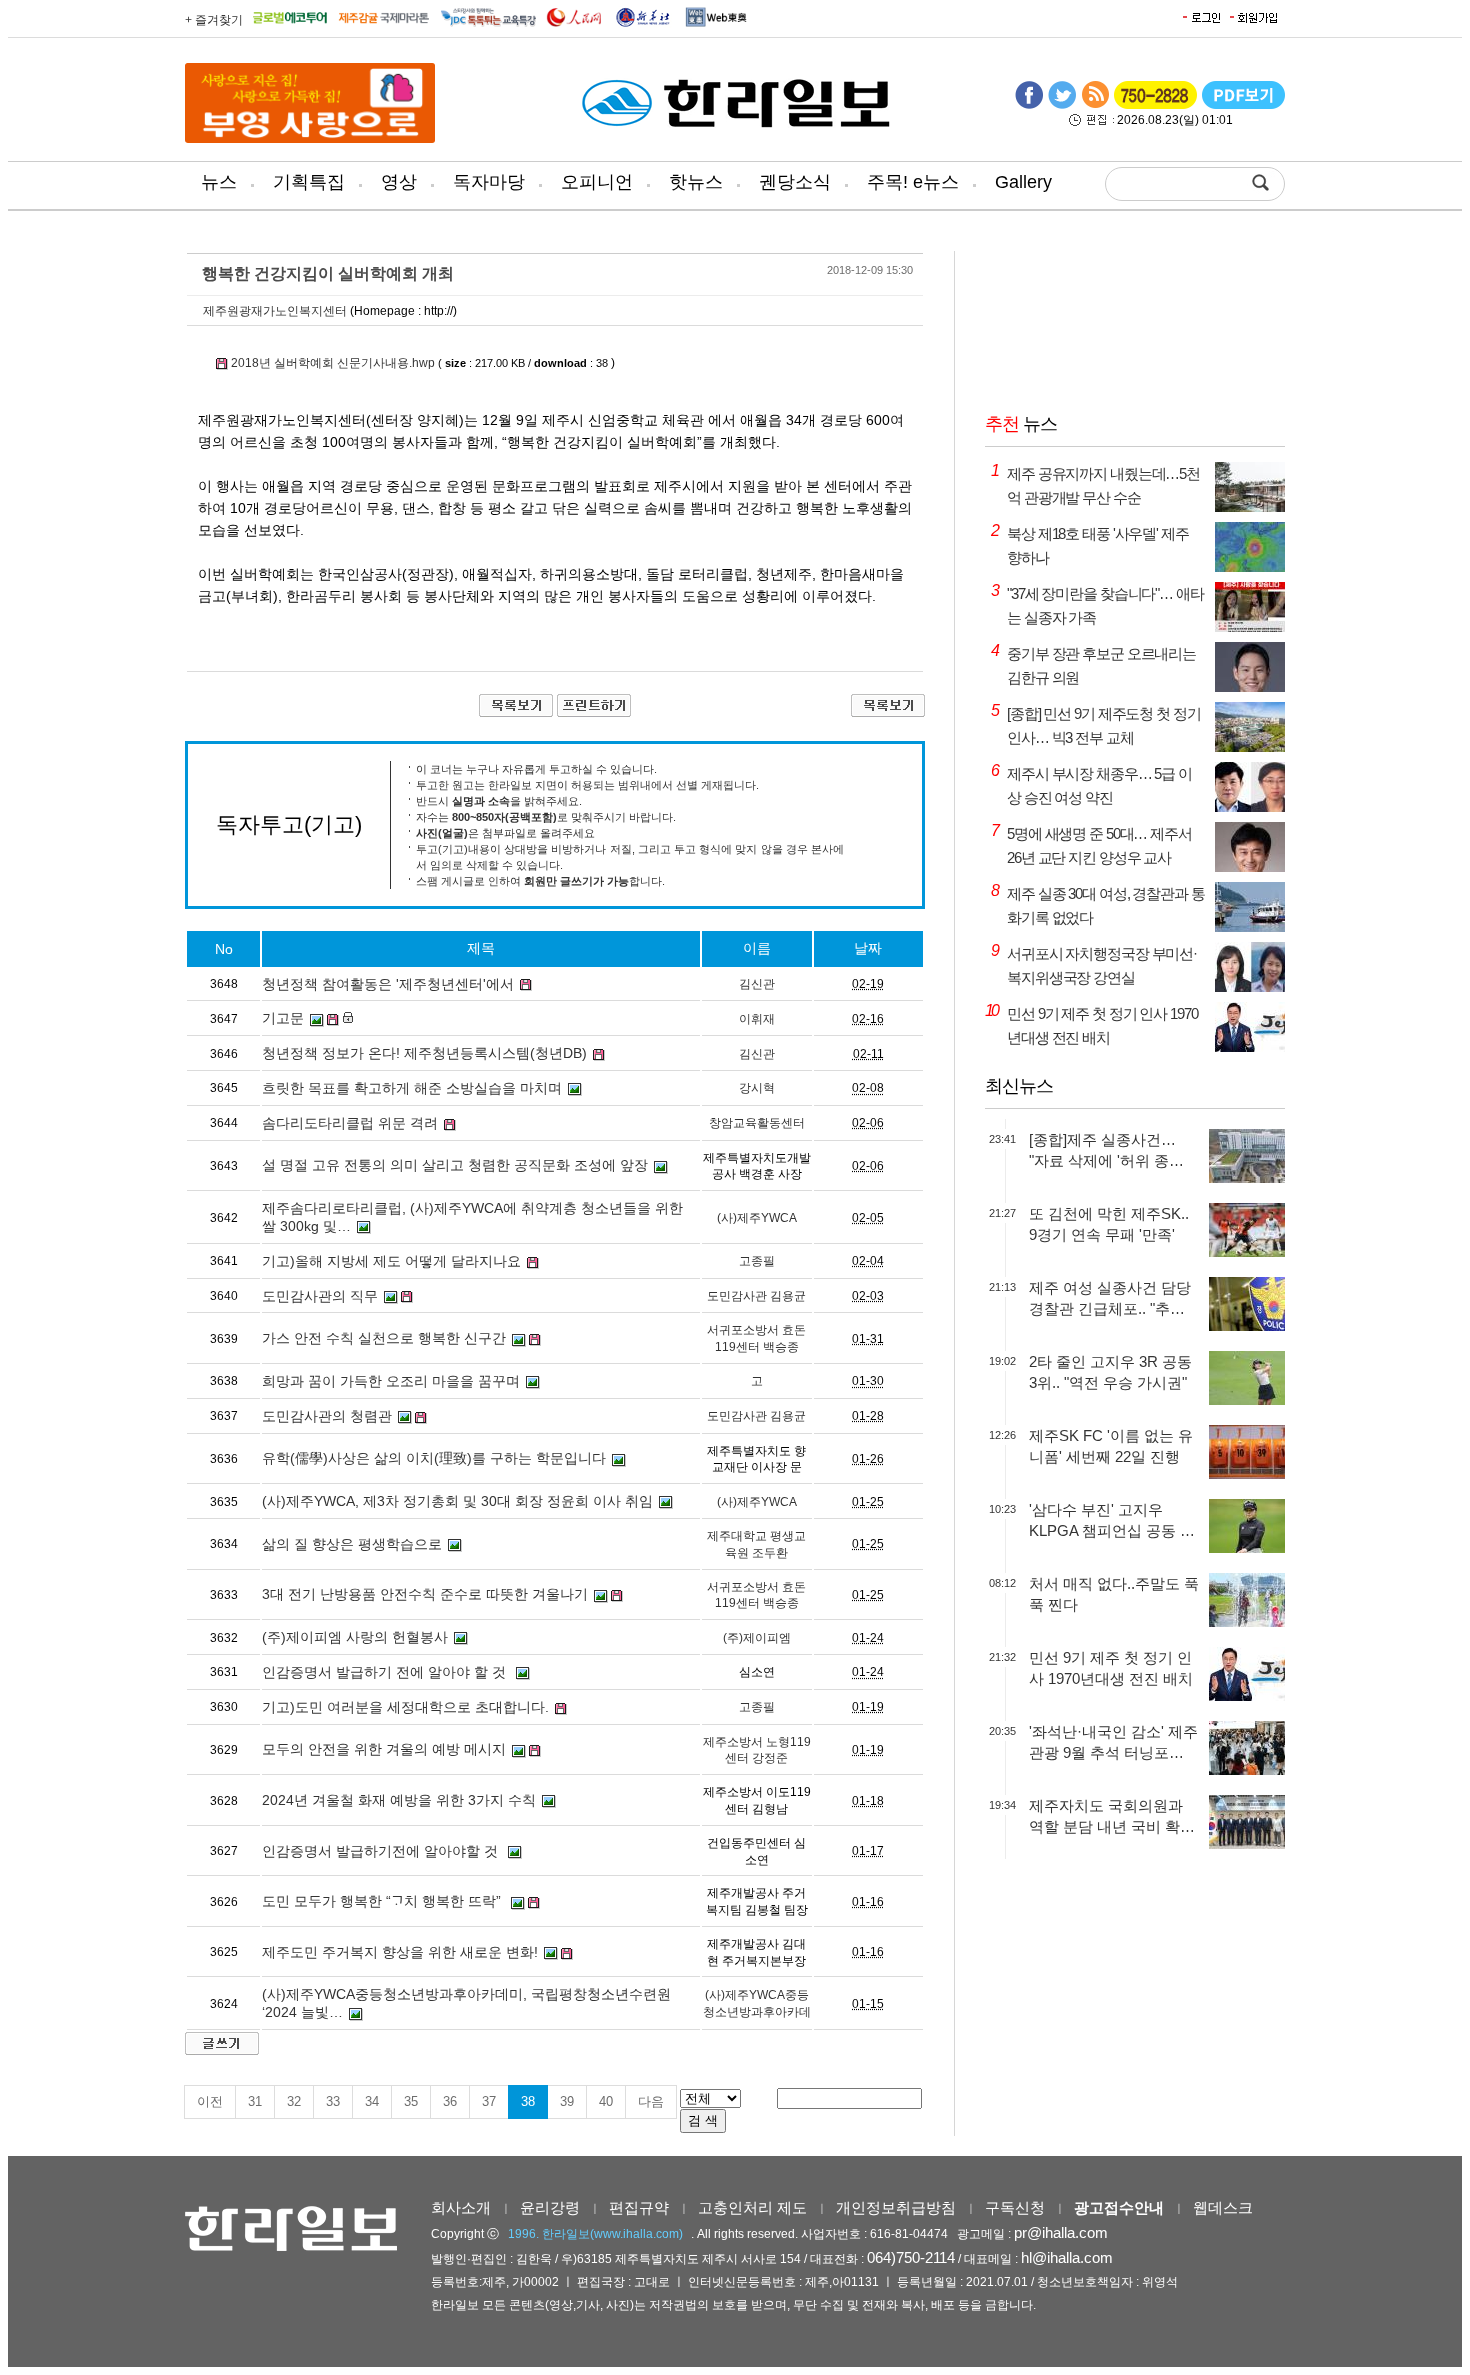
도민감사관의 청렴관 (327, 1416)
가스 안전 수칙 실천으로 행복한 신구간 (384, 1338)
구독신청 (1015, 2207)
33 (333, 2101)
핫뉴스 (696, 182)
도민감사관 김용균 (756, 1296)
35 (411, 2101)
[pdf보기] (1243, 105)
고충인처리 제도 (752, 2207)
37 (489, 2101)
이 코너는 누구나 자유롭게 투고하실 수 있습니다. (536, 769)
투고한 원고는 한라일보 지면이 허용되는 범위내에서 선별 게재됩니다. (587, 785)
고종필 (757, 1261)
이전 (210, 2101)
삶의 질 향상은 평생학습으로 (352, 1544)
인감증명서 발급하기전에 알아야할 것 (382, 1851)
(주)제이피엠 (757, 1638)
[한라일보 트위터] (1062, 105)
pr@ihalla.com (1061, 2232)
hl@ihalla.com (1067, 2257)
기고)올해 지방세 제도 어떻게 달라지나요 (391, 1261)
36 (450, 2101)
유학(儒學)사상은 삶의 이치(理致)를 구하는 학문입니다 (434, 1458)
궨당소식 (795, 182)
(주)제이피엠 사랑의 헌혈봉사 (355, 1637)
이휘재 (757, 1019)
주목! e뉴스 (913, 182)
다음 (651, 2101)
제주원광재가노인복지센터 (275, 311)
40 (606, 2101)
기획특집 (309, 182)
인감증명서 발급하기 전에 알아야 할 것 (386, 1672)
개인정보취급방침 (896, 2207)
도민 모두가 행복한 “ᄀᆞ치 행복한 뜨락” (383, 1901)
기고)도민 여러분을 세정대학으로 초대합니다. (405, 1707)
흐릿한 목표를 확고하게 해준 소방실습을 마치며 (412, 1088)
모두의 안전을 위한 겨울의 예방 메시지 (384, 1749)
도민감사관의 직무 (320, 1296)
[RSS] (1095, 105)
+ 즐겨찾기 (214, 20)
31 (255, 2101)
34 (372, 2101)
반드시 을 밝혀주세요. (499, 801)
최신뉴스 (1019, 1086)
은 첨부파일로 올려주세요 (505, 833)
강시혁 (757, 1088)
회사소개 (461, 2207)
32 (294, 2101)
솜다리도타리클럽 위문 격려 (350, 1123)
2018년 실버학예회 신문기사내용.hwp (333, 363)
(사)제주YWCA (757, 1218)
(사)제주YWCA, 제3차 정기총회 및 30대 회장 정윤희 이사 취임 (457, 1501)
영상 (399, 182)
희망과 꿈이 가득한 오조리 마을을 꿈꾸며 (391, 1381)
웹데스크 (1223, 2207)
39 (567, 2101)
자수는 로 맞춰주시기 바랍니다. (546, 817)
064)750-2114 (911, 2257)
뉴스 (219, 182)
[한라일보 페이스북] (1029, 105)
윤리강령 (550, 2207)
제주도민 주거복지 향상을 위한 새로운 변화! (400, 1952)
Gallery (1023, 182)
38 (528, 2101)
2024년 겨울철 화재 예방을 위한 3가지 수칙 (399, 1800)
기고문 (283, 1018)
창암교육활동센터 (757, 1123)
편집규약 (639, 2207)
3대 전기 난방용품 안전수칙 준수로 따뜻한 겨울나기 (425, 1594)
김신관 (757, 984)
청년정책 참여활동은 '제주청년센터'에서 (388, 984)
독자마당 (489, 182)
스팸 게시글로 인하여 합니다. (540, 881)
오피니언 (597, 182)
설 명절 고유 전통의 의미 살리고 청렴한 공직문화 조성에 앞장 (455, 1165)
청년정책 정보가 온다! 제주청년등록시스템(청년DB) (424, 1053)
